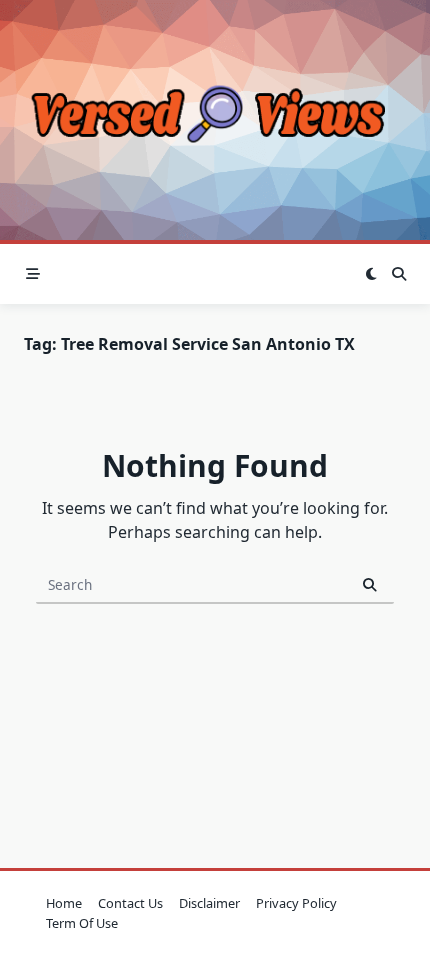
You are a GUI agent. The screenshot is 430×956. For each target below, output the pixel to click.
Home (64, 903)
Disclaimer (209, 903)
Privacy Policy (296, 903)
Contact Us (130, 903)
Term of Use (82, 923)
